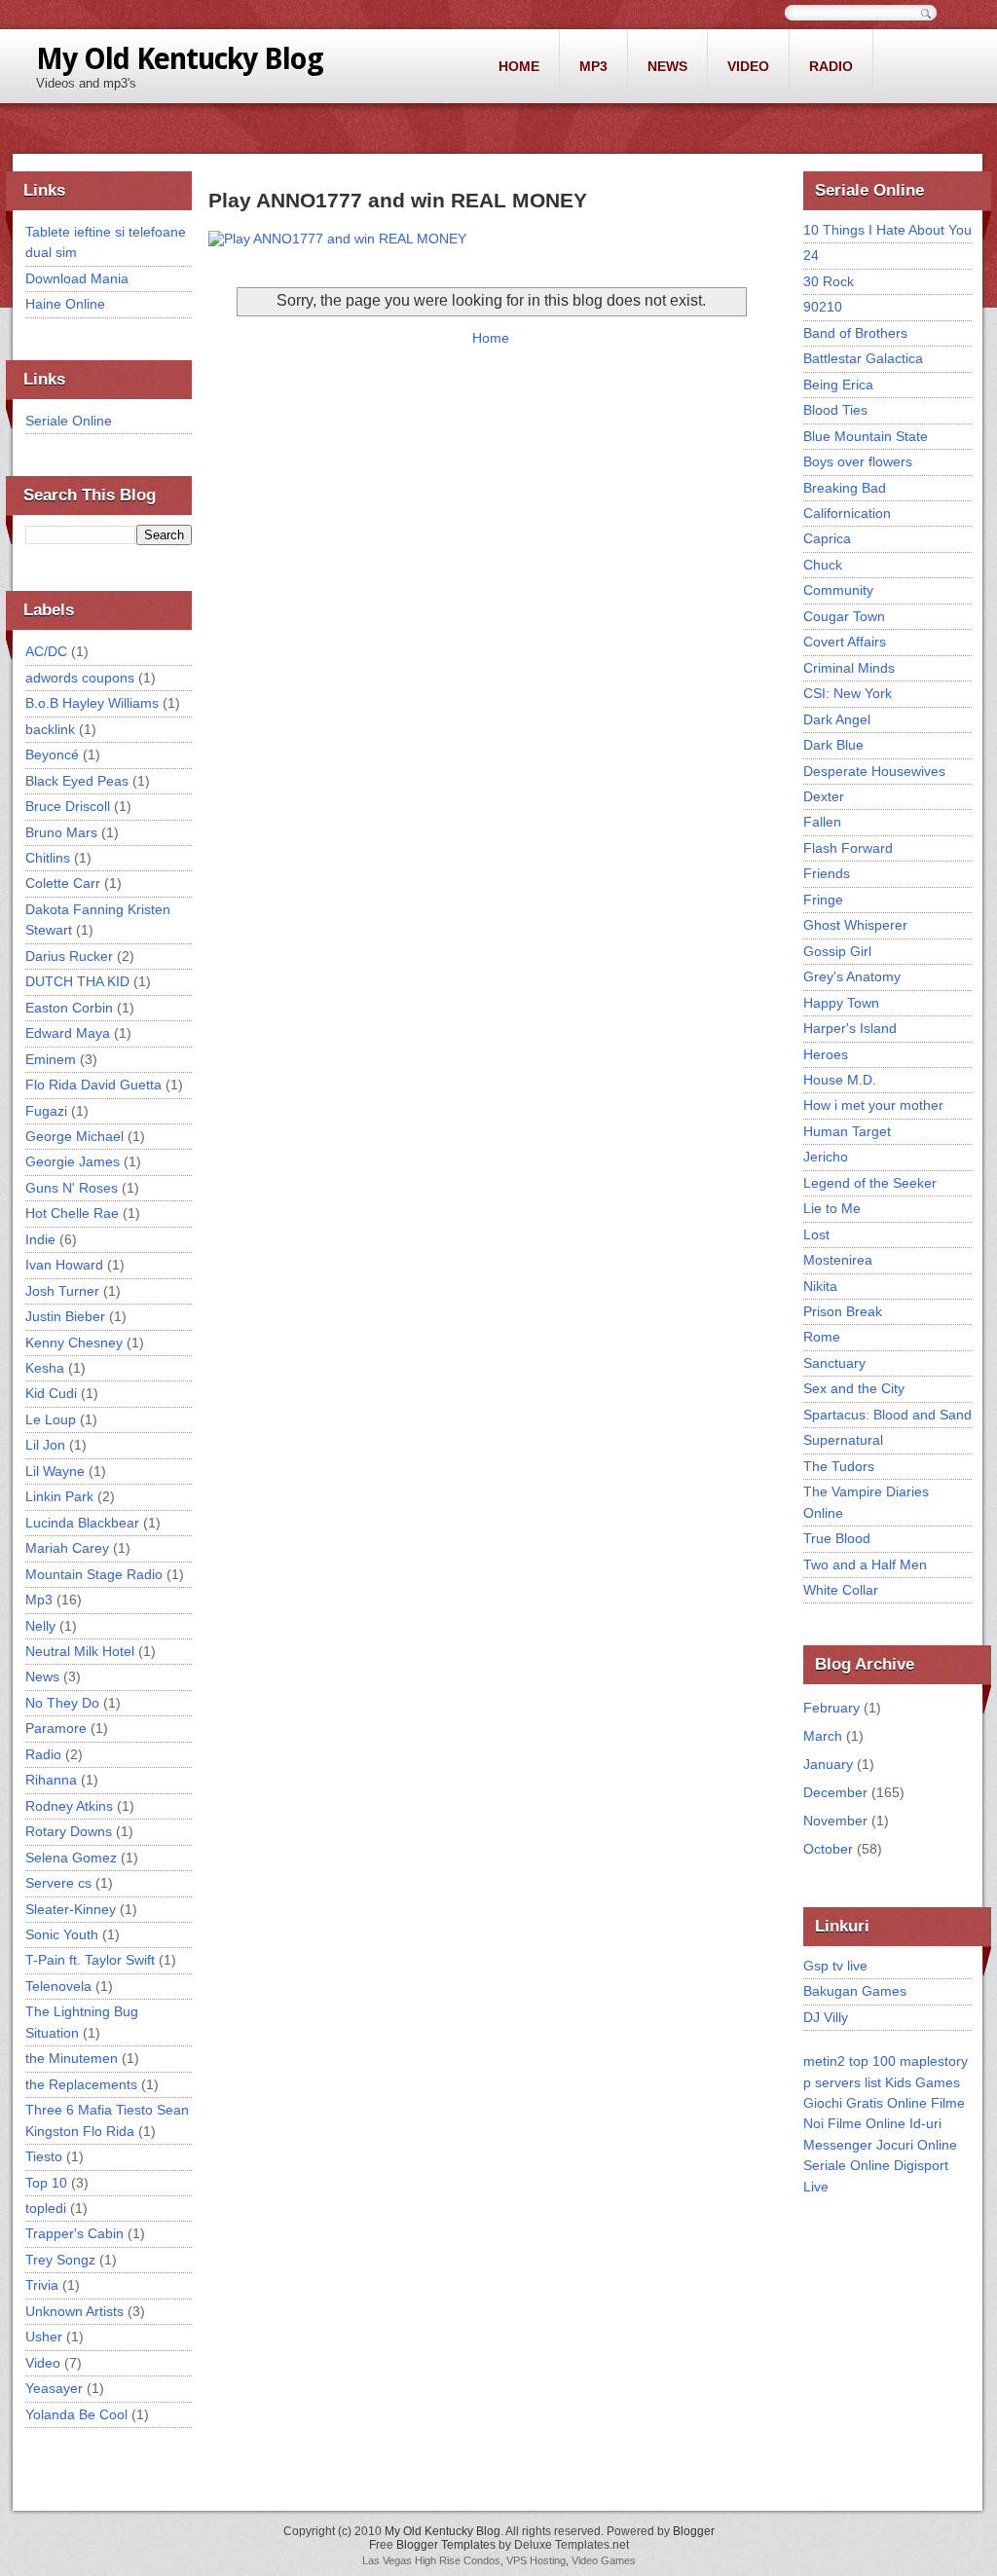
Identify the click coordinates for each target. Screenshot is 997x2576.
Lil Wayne (55, 1471)
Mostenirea (838, 1260)
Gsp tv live (835, 1966)
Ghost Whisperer (855, 925)
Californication (847, 513)
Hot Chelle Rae (72, 1213)
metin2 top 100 (849, 2061)
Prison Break (843, 1311)
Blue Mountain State (866, 436)
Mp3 (593, 66)
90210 (823, 307)
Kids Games (923, 2082)
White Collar (841, 1590)
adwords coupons (80, 678)
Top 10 (46, 2183)
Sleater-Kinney (71, 1909)
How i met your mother (873, 1105)
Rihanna (51, 1780)
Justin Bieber (65, 1316)
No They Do (62, 1703)
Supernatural (843, 1440)
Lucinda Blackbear (82, 1523)
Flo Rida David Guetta (93, 1085)
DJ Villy (826, 2017)
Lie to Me (832, 1208)
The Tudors (839, 1466)
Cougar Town (844, 616)
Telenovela (58, 1986)
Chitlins (48, 858)
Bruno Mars (61, 832)
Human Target (847, 1131)
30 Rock (829, 281)
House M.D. (840, 1080)
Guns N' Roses (72, 1188)
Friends (827, 873)
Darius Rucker (69, 956)
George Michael (74, 1136)
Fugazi (46, 1111)
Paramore (56, 1728)
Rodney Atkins (69, 1806)
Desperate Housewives (874, 771)
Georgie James (73, 1161)
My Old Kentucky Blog (180, 59)
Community (838, 590)
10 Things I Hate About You (887, 230)
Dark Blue (833, 745)
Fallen (822, 822)
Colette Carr (63, 883)
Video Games (604, 2560)
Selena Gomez (71, 1858)
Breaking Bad (845, 488)
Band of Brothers (855, 333)
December (835, 1792)
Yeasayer (54, 2388)
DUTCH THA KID (77, 981)
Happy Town (841, 1003)
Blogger (694, 2531)
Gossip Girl (837, 951)
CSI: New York (848, 693)
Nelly (40, 1626)
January (828, 1764)
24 (811, 255)
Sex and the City (854, 1388)
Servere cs (58, 1883)
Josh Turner (62, 1291)
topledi (46, 2208)
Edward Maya (68, 1033)
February (831, 1708)
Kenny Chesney (74, 1343)
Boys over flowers (858, 461)
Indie (40, 1239)
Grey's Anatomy (852, 976)
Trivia (42, 2285)
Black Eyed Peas (77, 781)
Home (519, 66)
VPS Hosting (536, 2560)
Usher (44, 2337)
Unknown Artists (74, 2311)
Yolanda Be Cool (76, 2414)
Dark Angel (837, 719)
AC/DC (46, 651)
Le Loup (51, 1419)
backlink (50, 729)
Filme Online (867, 2123)
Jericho (826, 1157)
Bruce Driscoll (68, 806)
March (823, 1736)
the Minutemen (72, 2058)
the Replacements (81, 2084)
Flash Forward (848, 848)
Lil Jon (45, 1445)
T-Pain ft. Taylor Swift (90, 1960)
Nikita (820, 1286)
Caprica (827, 538)
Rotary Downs (69, 1831)
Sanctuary (834, 1363)
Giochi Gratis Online (865, 2103)
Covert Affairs (845, 642)
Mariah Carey (67, 1548)
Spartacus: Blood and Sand (887, 1415)
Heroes (826, 1054)
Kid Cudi (51, 1393)
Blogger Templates (446, 2545)
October (828, 1849)
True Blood (837, 1538)
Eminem (51, 1059)
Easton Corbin (69, 1008)
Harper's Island (850, 1028)
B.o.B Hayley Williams (92, 703)
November (835, 1821)
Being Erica (838, 385)
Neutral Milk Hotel (80, 1651)
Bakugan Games (855, 1991)
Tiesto (44, 2156)
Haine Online (65, 304)
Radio (831, 66)
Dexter (824, 796)
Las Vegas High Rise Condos (431, 2560)
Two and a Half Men (865, 1564)
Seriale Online (69, 421)
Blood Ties (835, 410)
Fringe (823, 900)
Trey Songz (60, 2260)
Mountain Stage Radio (94, 1574)
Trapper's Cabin (74, 2233)
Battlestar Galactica (863, 358)
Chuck (823, 565)
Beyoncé (52, 754)
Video (748, 66)
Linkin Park (59, 1496)
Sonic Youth (62, 1934)
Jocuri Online (917, 2145)
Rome (822, 1337)
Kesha (45, 1368)
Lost (816, 1234)
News (667, 66)
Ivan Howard (64, 1265)
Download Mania (77, 278)
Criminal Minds (849, 668)
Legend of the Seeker (870, 1183)
